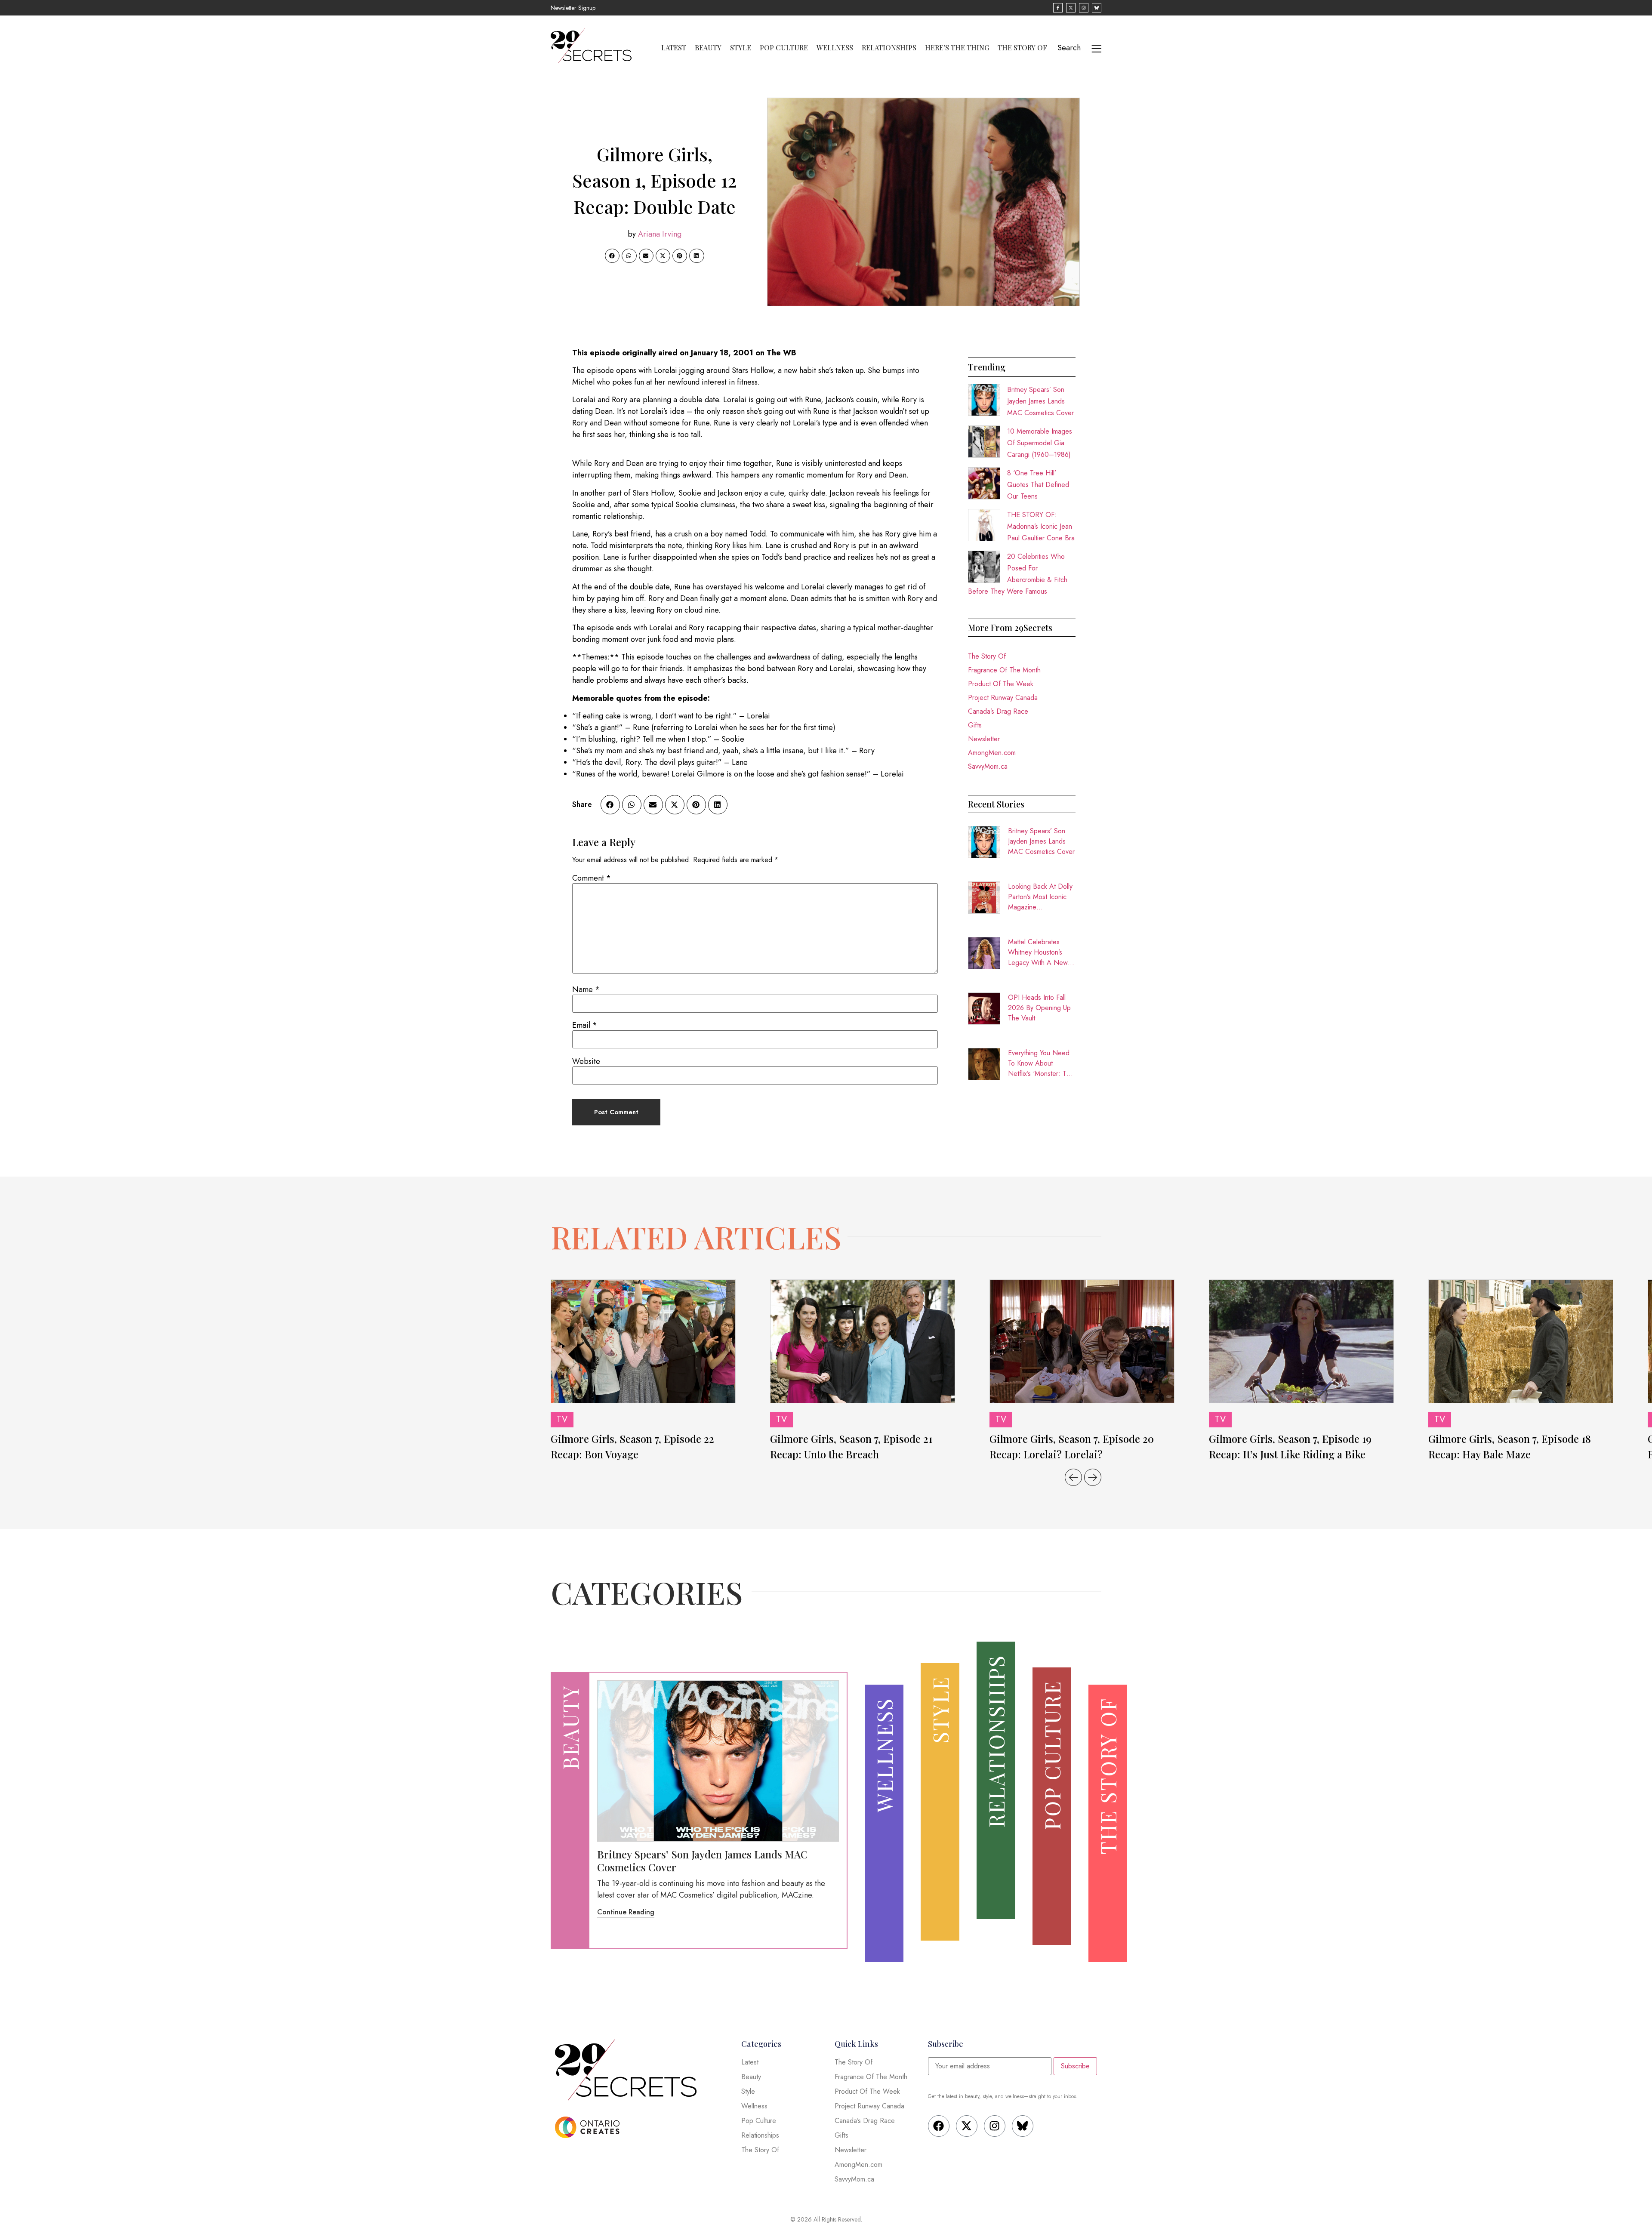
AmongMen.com (992, 753)
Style (741, 48)
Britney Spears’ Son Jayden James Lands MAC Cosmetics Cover (1040, 401)
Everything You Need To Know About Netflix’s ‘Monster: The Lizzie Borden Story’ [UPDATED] (1041, 1063)
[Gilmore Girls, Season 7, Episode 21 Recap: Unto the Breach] (863, 1341)
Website (586, 1061)
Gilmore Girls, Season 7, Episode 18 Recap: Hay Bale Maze (1510, 1446)
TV (562, 1419)
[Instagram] (995, 2126)
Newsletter (984, 739)
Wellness (835, 48)
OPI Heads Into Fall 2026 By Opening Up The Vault (1039, 1008)
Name (586, 989)
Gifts (975, 725)
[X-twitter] (967, 2126)
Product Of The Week (1001, 684)
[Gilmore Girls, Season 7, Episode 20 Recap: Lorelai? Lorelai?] (1082, 1341)
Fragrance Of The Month (1004, 670)
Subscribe (1075, 2066)
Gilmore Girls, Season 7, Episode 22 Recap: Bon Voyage (632, 1446)
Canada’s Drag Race (998, 711)
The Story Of (1022, 48)
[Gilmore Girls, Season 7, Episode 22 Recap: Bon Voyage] (643, 1341)
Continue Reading (626, 1912)
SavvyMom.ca (988, 766)
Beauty (708, 48)
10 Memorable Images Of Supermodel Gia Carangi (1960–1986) (1040, 443)
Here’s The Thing (957, 48)
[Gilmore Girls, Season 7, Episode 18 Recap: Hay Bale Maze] (1521, 1341)
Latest (674, 48)
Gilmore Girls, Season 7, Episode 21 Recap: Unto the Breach (851, 1446)
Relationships (889, 48)
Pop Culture (784, 48)
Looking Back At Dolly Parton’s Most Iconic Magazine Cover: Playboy (1040, 897)
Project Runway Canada (1003, 698)
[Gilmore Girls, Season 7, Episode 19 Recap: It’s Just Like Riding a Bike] (1301, 1341)
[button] (612, 256)
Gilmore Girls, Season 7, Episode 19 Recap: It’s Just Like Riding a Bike (1290, 1446)
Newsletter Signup (573, 8)
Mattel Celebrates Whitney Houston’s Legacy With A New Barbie (1038, 952)
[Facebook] (939, 2126)
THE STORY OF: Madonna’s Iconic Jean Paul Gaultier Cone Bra (1041, 526)
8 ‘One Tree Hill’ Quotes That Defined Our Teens (1038, 485)
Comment (592, 878)
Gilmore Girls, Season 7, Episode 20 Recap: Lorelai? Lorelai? (1072, 1446)
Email (585, 1025)
